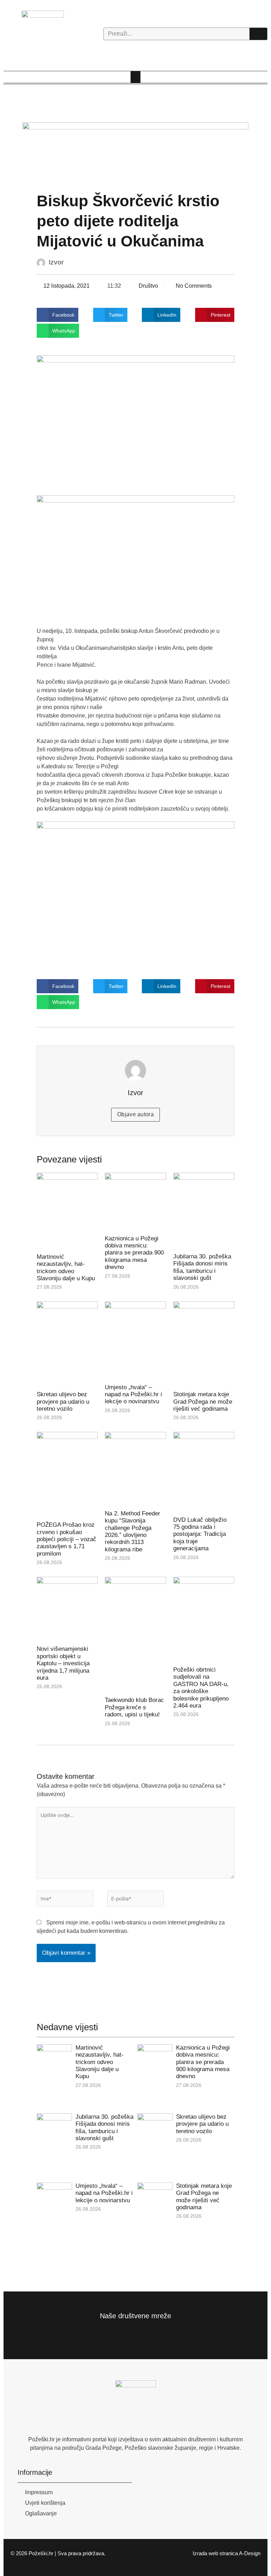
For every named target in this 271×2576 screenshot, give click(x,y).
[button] (135, 77)
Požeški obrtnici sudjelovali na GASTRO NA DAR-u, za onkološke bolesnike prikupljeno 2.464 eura (201, 1688)
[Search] (258, 34)
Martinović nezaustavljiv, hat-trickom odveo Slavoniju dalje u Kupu (66, 1268)
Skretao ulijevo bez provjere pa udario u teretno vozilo (63, 1402)
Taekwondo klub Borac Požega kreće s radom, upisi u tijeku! (134, 1707)
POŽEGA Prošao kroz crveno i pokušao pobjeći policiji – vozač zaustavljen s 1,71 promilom (67, 1539)
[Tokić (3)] (135, 150)
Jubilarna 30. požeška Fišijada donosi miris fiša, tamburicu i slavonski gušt (202, 1267)
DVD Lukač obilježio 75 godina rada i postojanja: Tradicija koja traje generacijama (200, 1534)
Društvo (148, 286)
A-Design (250, 2553)
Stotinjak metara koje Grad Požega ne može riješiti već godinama (203, 1402)
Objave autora (135, 1114)
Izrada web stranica (215, 2553)
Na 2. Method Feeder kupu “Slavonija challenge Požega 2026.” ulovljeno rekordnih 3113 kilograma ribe (133, 1531)
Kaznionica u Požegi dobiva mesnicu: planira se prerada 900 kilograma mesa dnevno (134, 1253)
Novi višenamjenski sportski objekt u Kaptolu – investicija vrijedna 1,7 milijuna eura (63, 1663)
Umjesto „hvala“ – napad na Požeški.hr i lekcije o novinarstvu (133, 1394)
